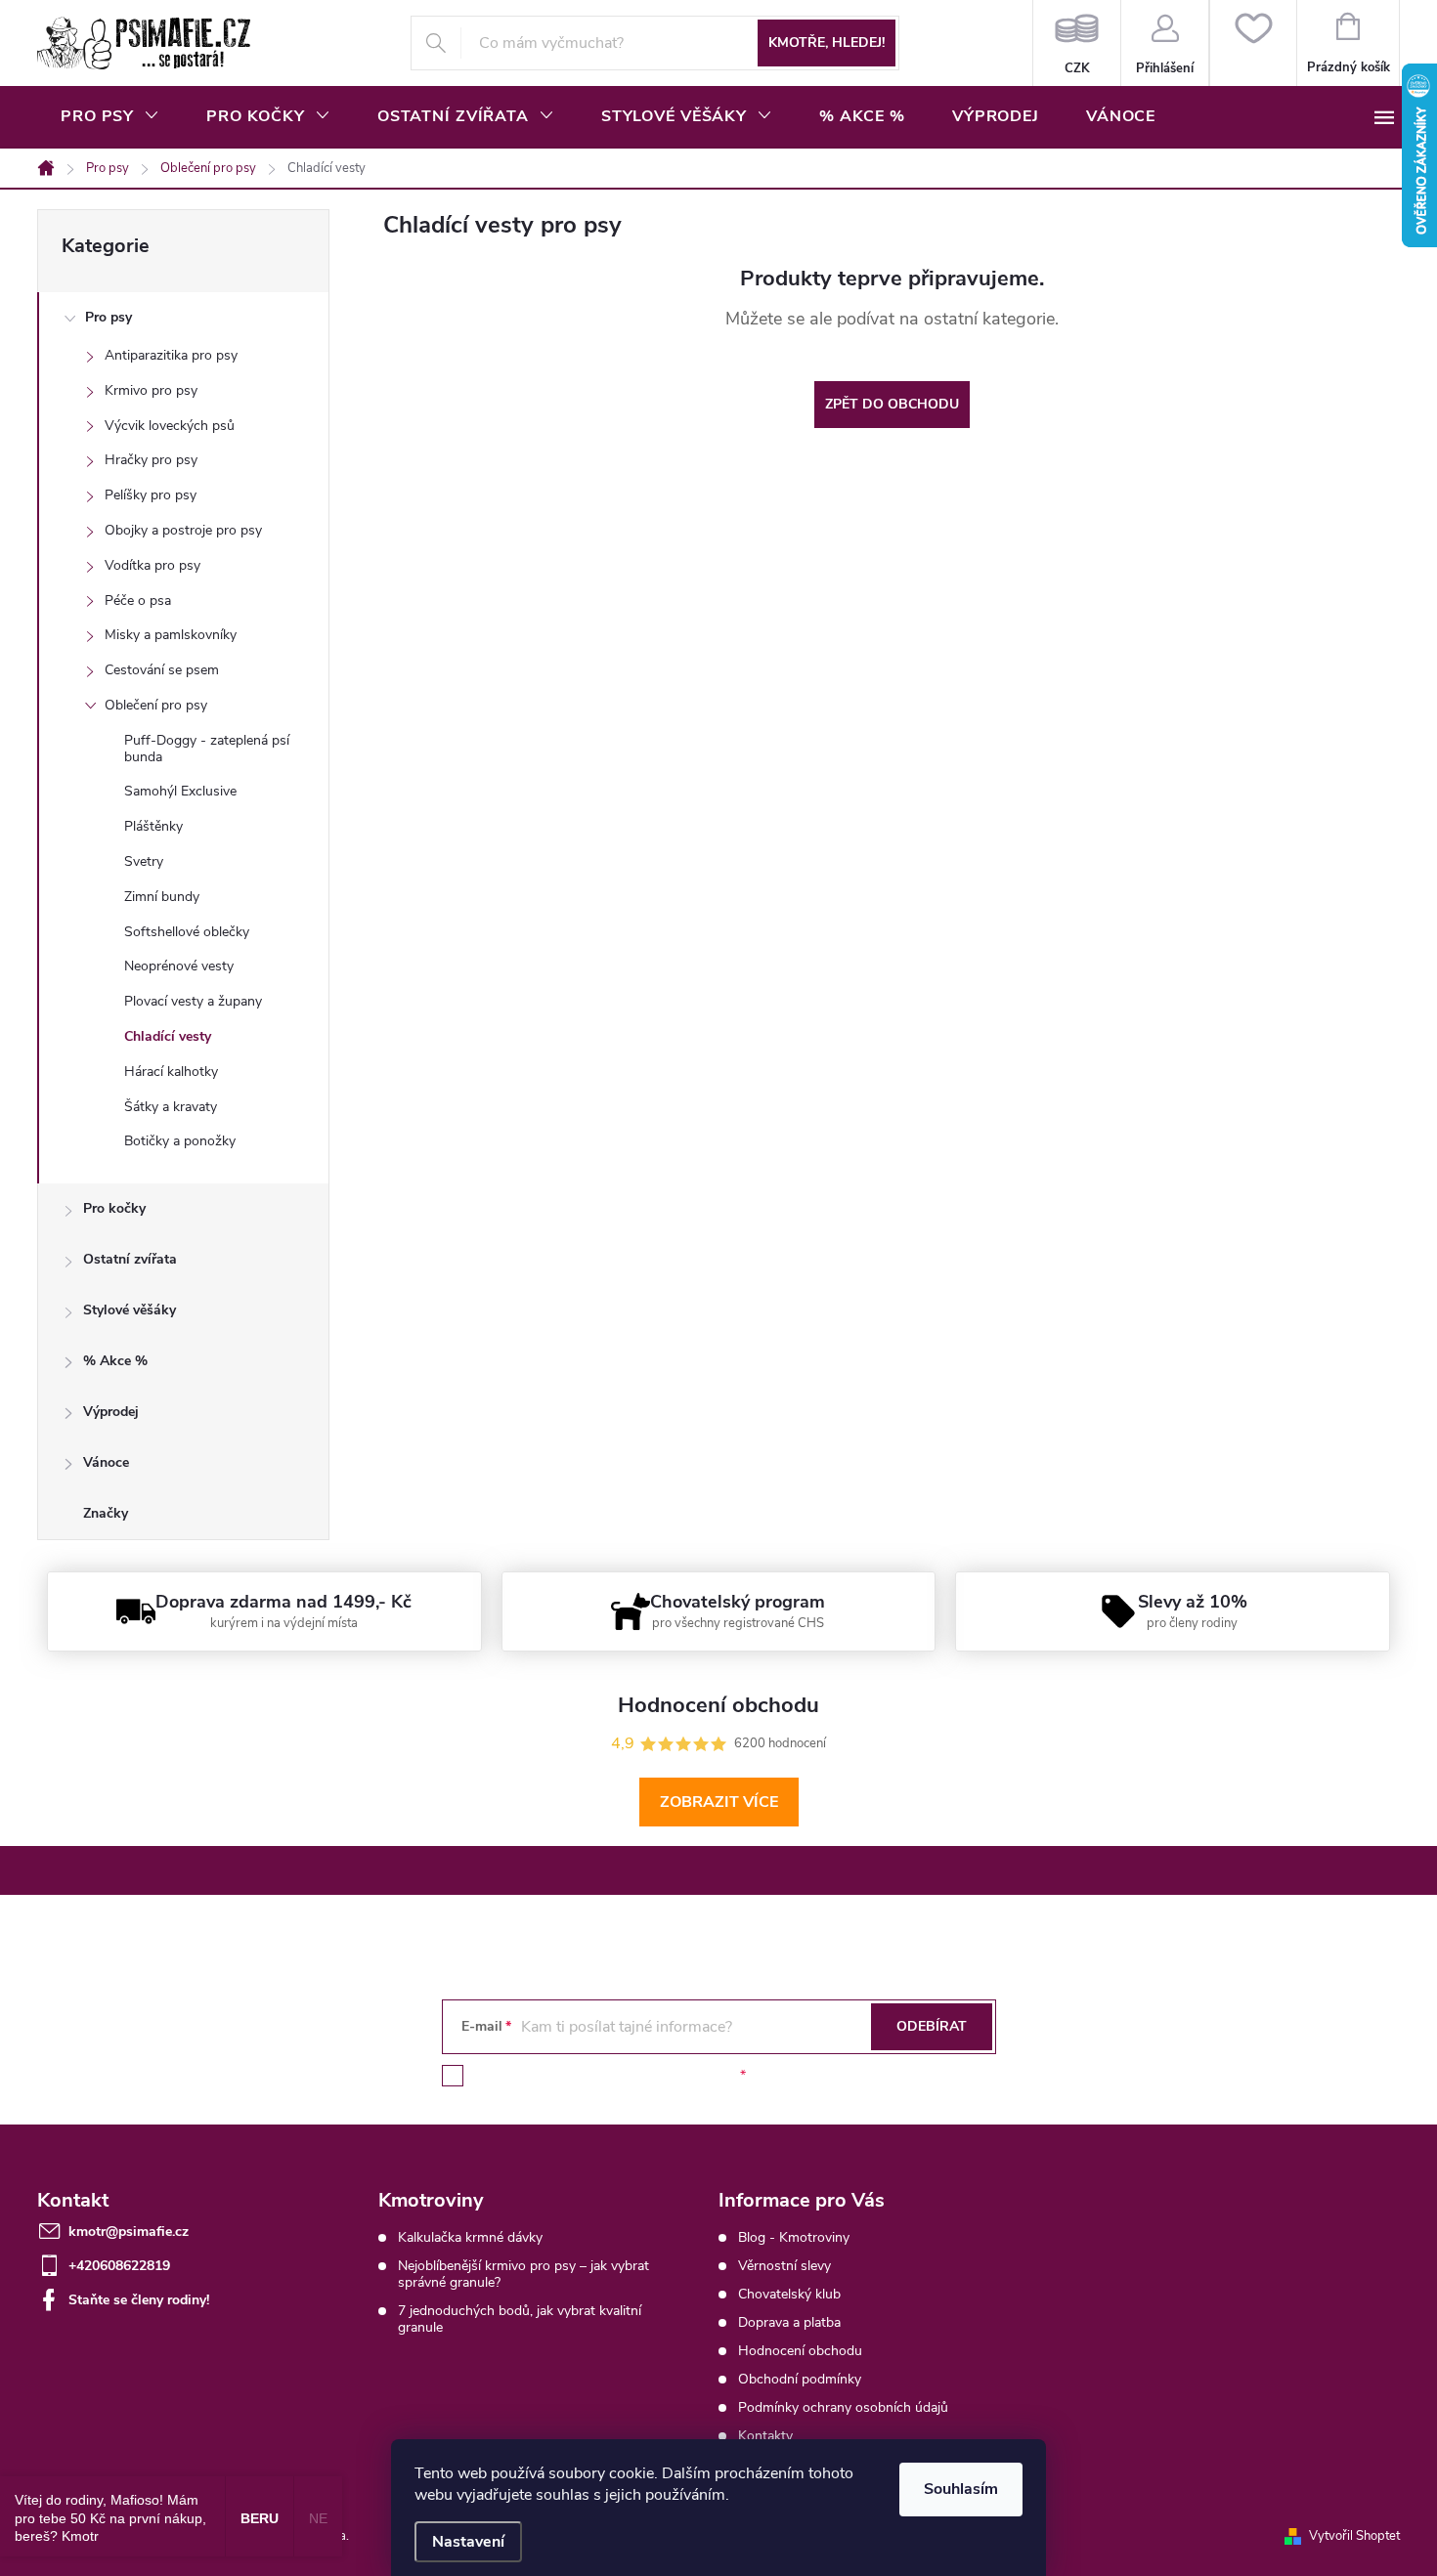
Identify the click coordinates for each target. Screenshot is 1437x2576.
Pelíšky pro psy (151, 495)
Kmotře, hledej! (827, 43)
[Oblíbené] (1253, 43)
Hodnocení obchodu (800, 2351)
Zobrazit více (719, 1802)
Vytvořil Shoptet (1354, 2536)
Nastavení (468, 2542)
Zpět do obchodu (892, 404)
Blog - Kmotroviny (794, 2237)
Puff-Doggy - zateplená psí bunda (207, 749)
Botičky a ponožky (180, 1141)
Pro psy (109, 317)
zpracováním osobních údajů (647, 2075)
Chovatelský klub (789, 2294)
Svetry (144, 861)
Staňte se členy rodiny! (139, 2300)
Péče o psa (138, 601)
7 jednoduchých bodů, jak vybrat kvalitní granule (520, 2319)
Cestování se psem (162, 670)
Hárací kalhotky (171, 1072)
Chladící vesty (168, 1036)
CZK (1077, 43)
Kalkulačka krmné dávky (470, 2237)
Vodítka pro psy (152, 565)
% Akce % (115, 1361)
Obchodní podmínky (800, 2379)
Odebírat (932, 2026)
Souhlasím (961, 2489)
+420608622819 (119, 2266)
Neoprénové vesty (179, 966)
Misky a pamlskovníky (171, 635)
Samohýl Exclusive (180, 791)
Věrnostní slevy (784, 2266)
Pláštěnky (153, 826)
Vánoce (106, 1462)
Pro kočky (114, 1208)
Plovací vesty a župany (193, 1001)
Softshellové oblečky (187, 932)
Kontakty (765, 2436)
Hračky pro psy (151, 460)
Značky (106, 1513)
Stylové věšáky (130, 1310)
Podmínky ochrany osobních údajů (843, 2407)
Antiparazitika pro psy (171, 355)
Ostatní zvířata (130, 1259)
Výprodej (111, 1412)
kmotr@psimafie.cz (129, 2232)
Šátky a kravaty (171, 1107)
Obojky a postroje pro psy (183, 530)
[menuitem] (110, 116)
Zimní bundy (162, 897)
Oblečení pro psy (156, 705)
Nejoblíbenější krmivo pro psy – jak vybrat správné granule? (523, 2274)
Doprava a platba (789, 2322)
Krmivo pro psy (151, 390)
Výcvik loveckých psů (170, 426)
